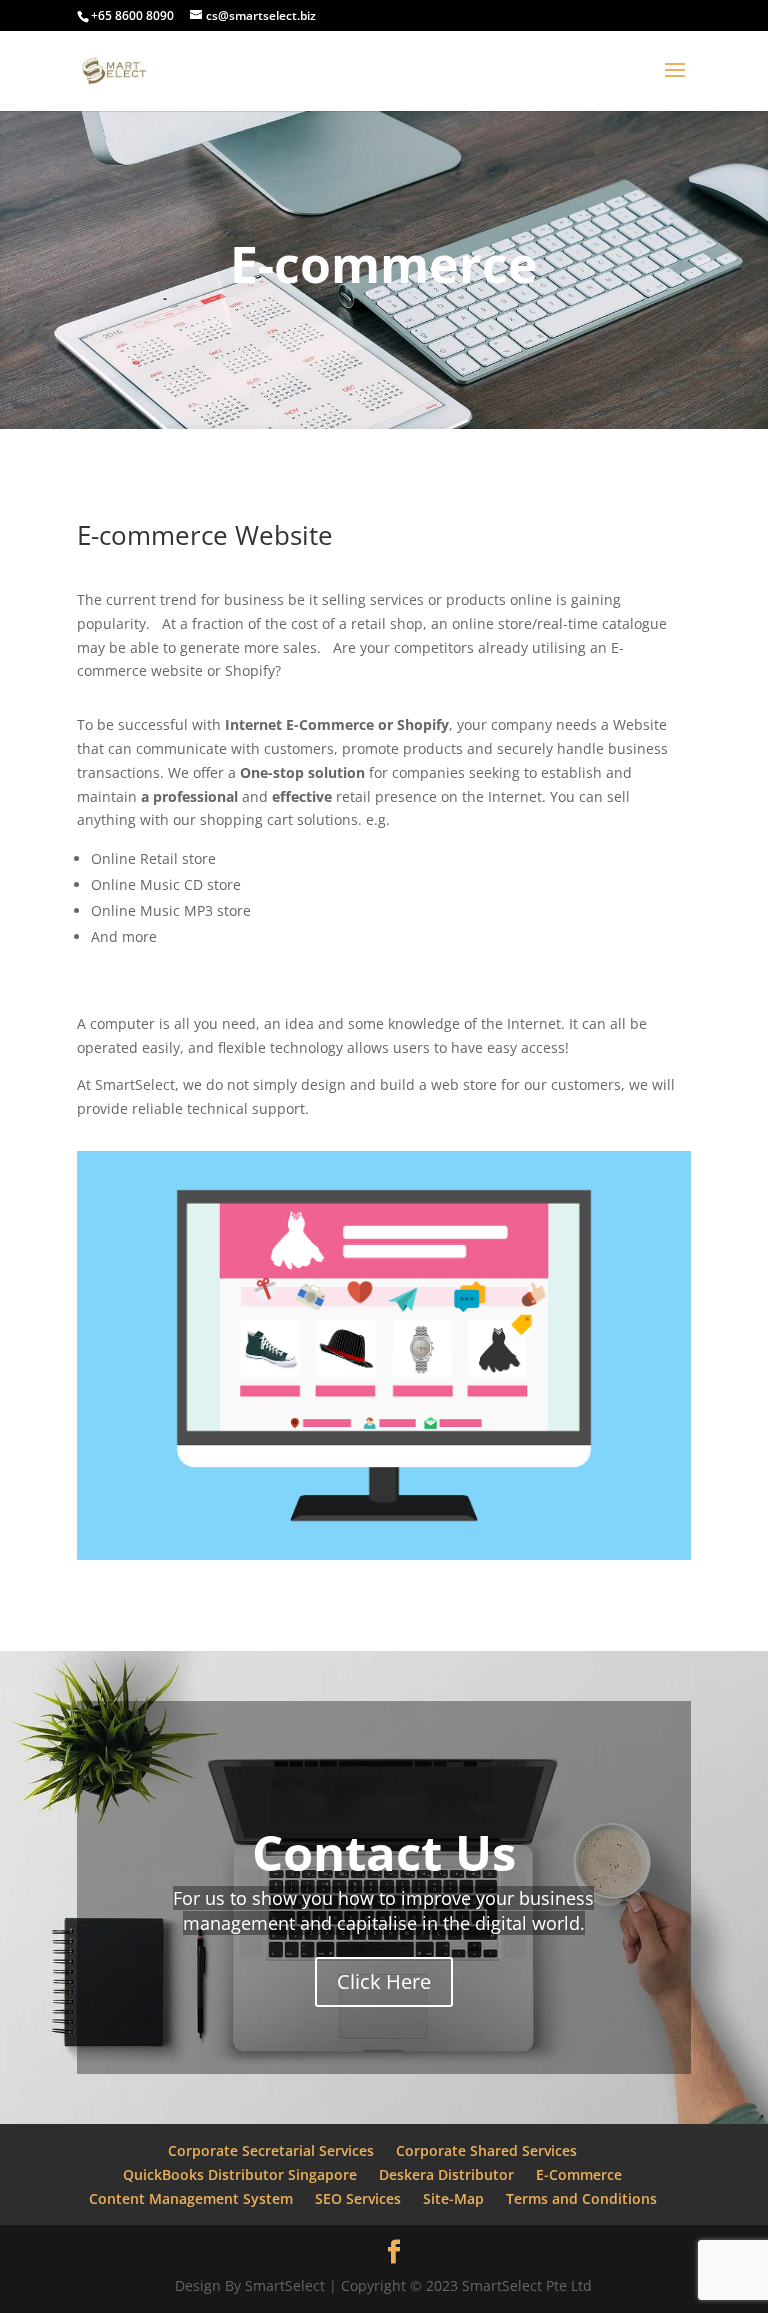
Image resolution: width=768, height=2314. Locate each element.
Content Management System (191, 2198)
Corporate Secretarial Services (271, 2150)
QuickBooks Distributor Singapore (240, 2174)
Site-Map (453, 2198)
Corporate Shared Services (486, 2150)
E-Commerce (579, 2174)
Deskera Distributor (446, 2174)
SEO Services (358, 2198)
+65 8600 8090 (132, 15)
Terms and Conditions (581, 2198)
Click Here (384, 1981)
